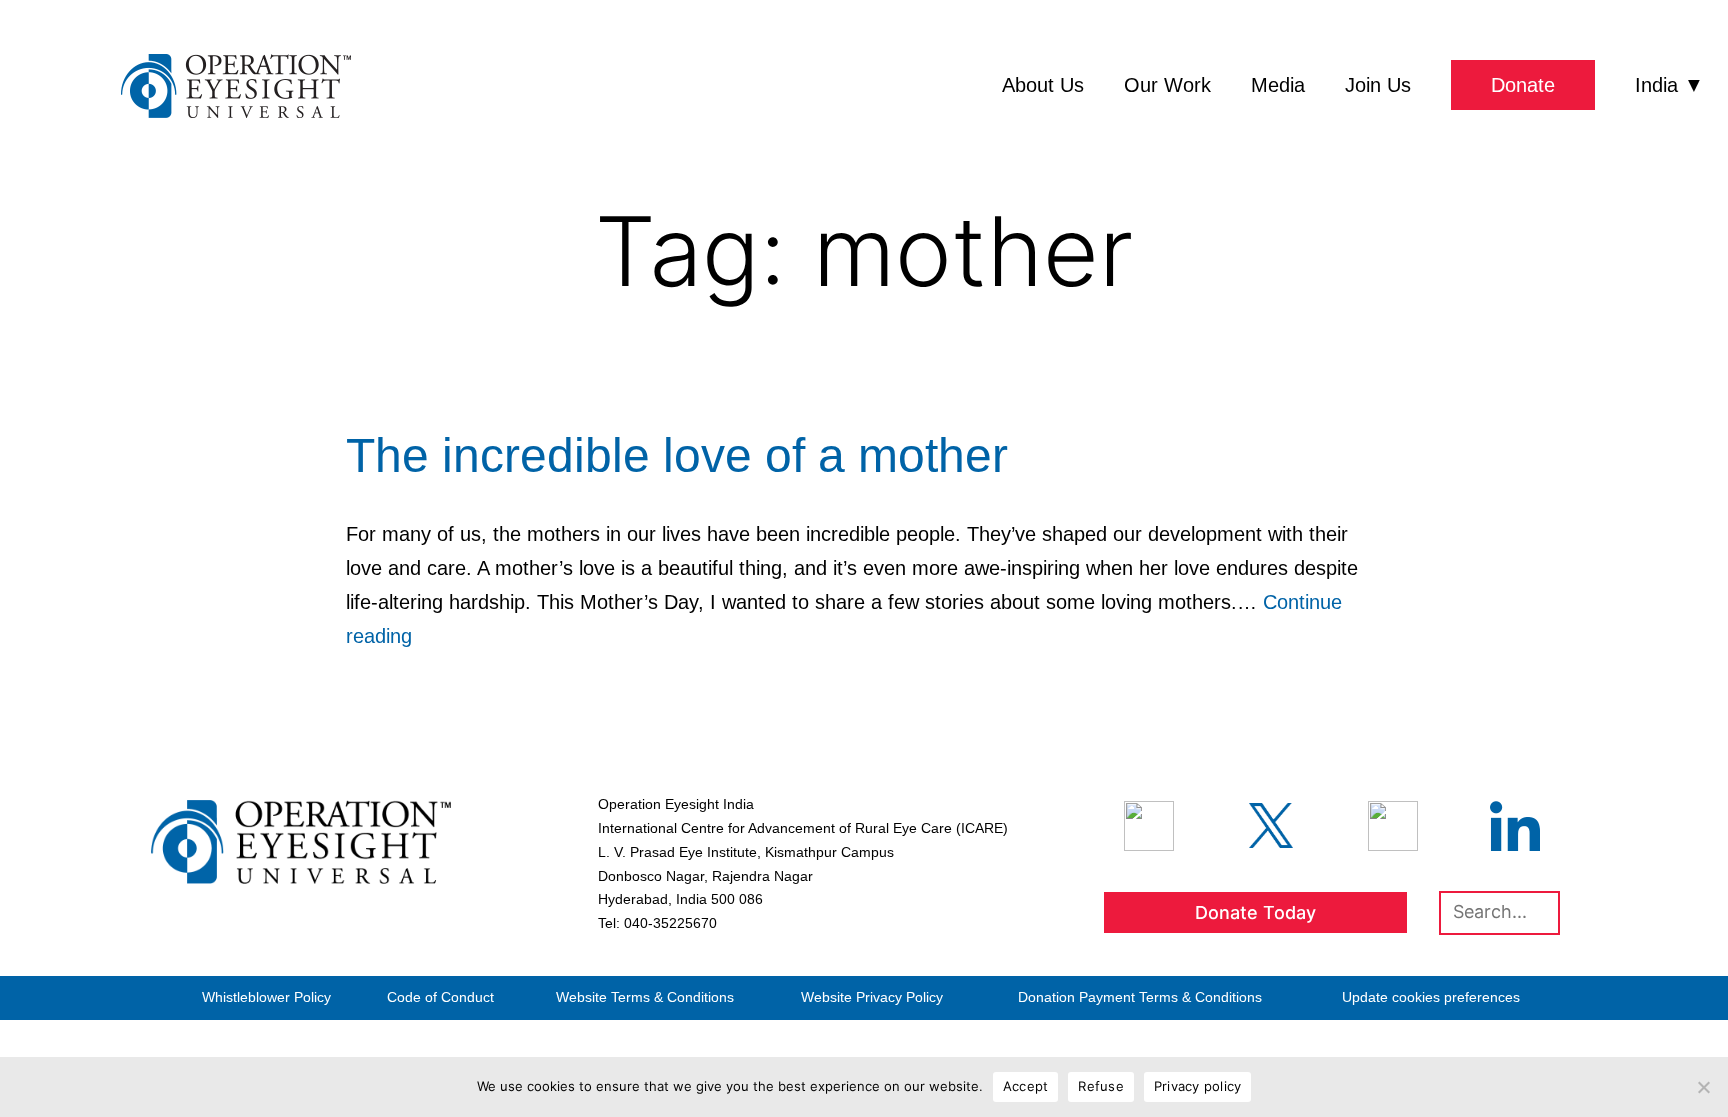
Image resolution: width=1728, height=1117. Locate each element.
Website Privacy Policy (872, 997)
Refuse (1101, 1086)
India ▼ (1669, 85)
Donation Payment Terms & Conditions (1140, 997)
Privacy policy (1198, 1086)
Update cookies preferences (1431, 997)
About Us (1043, 85)
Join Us (1378, 85)
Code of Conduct (440, 997)
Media (1278, 85)
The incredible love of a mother (677, 455)
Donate (1523, 85)
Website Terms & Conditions (645, 997)
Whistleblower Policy (266, 997)
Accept (1026, 1086)
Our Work (1167, 85)
